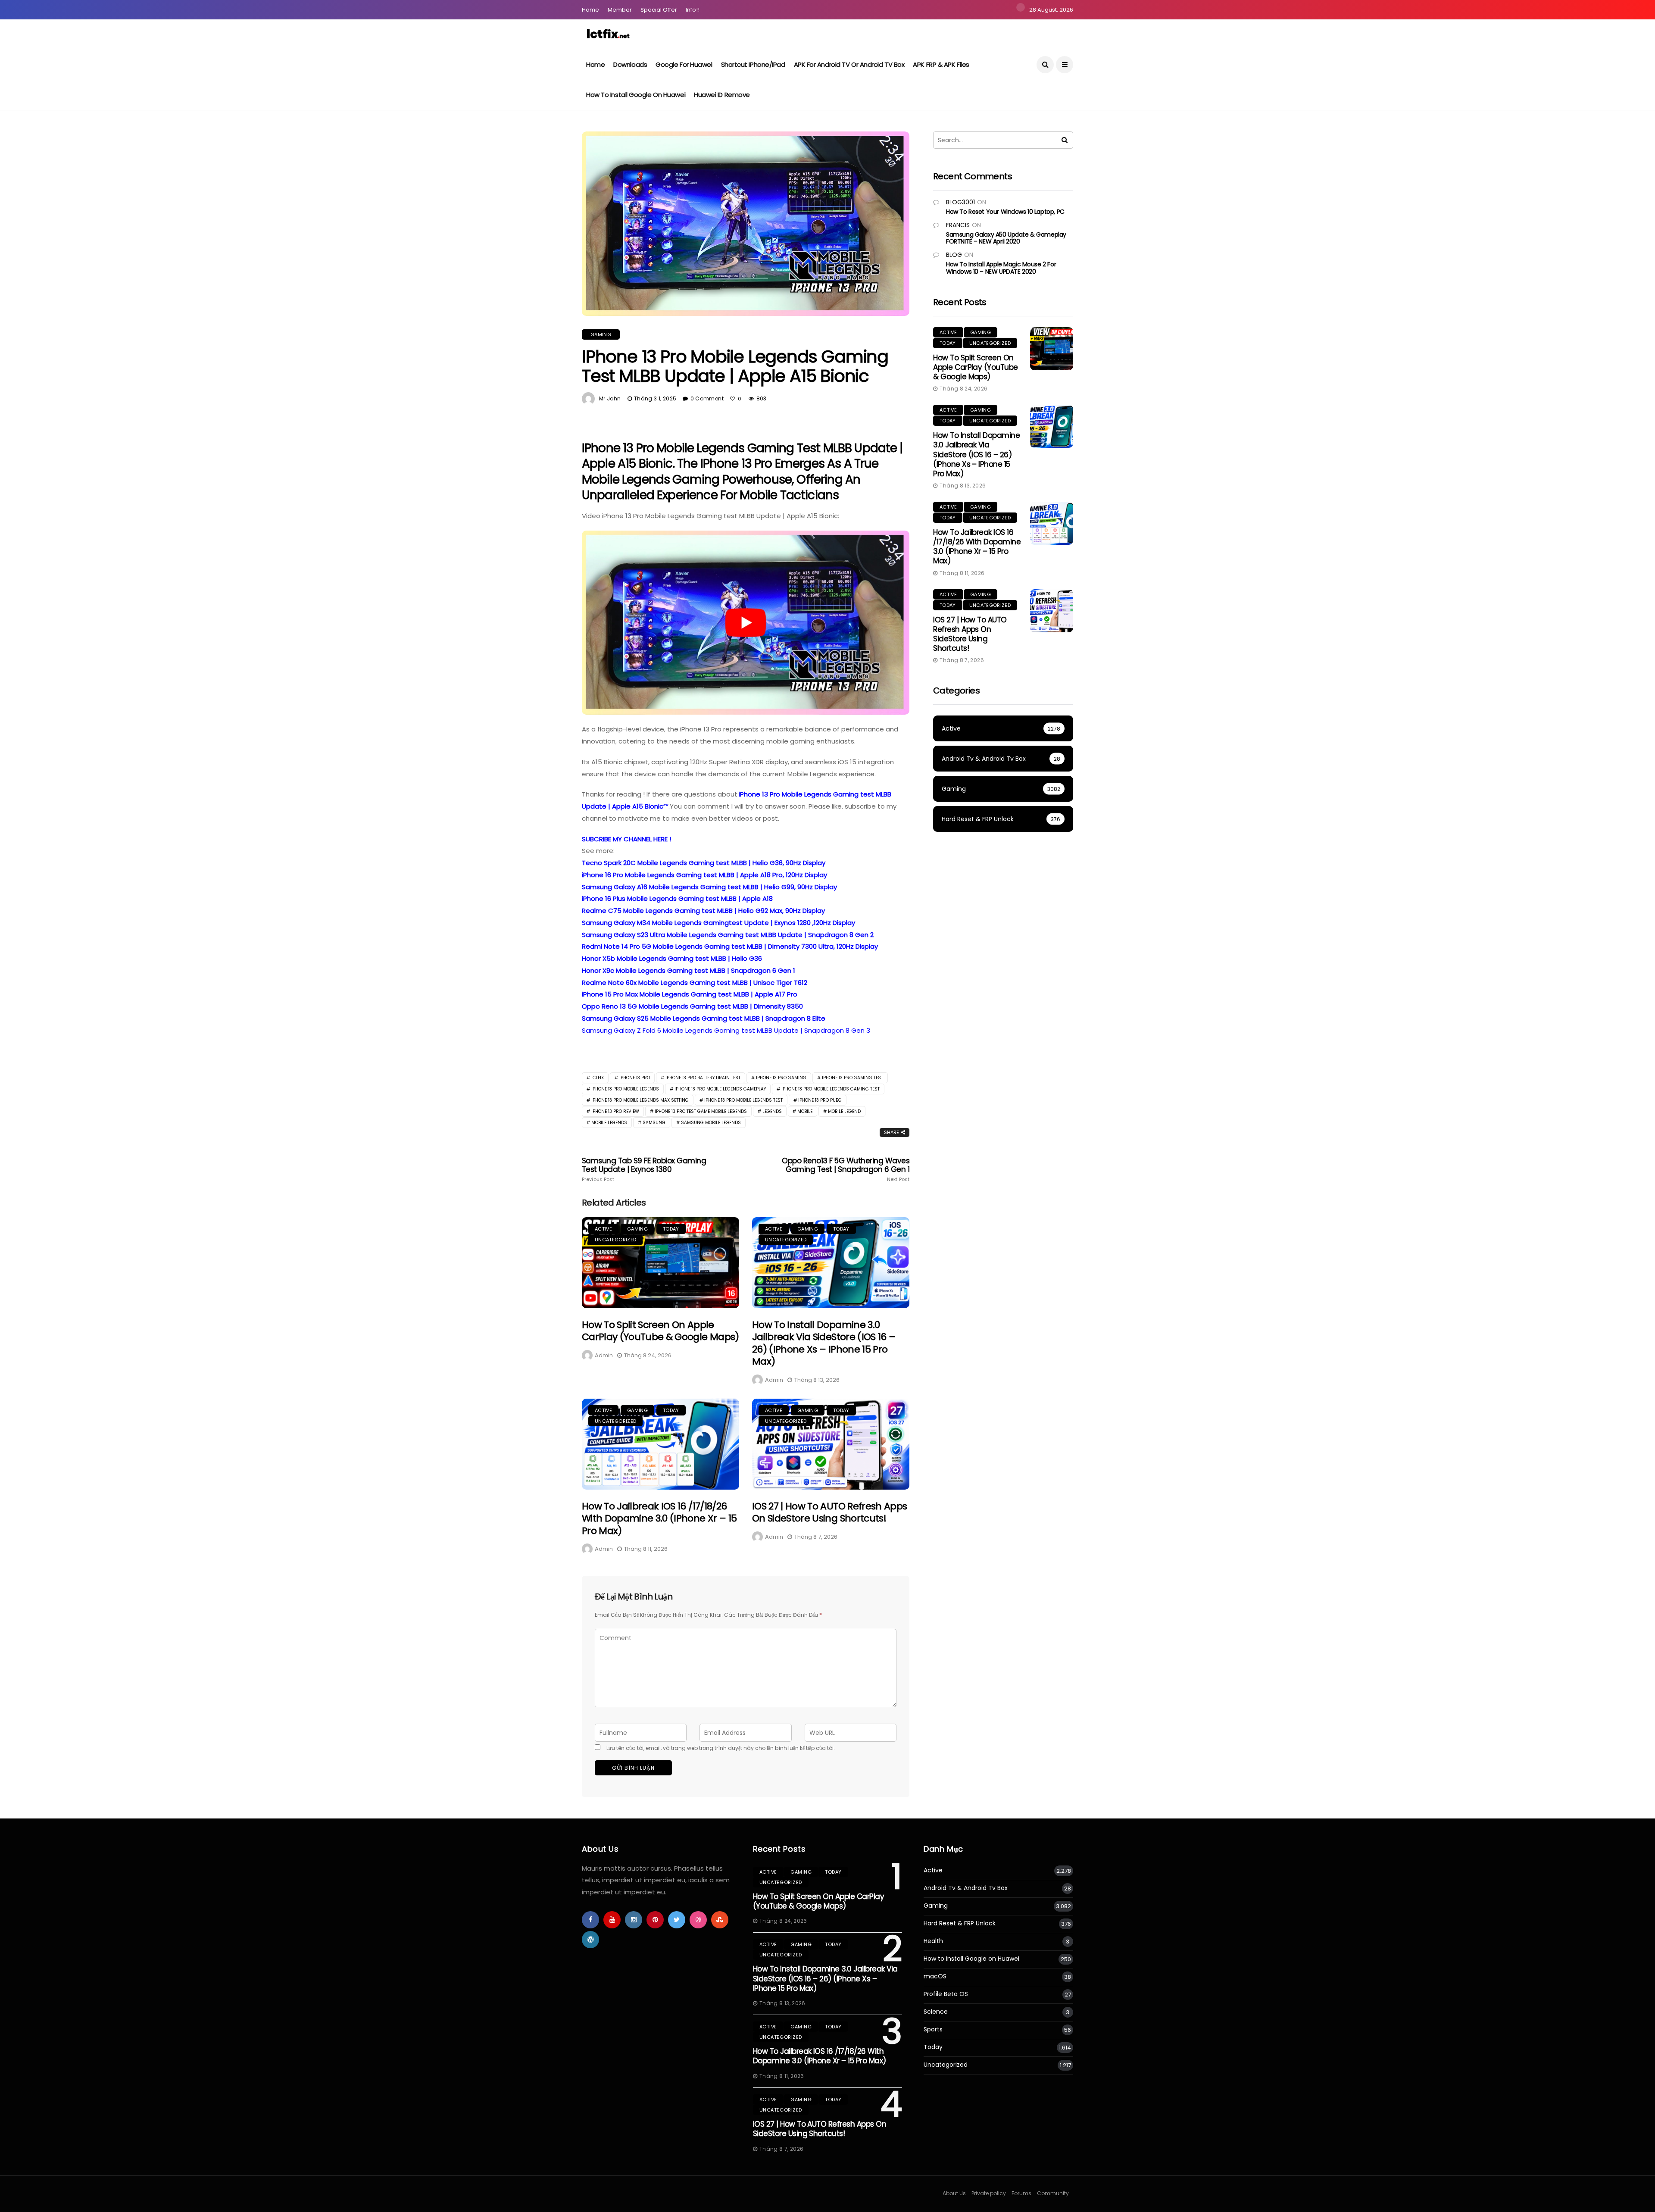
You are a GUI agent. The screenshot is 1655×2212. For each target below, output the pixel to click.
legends (772, 1111)
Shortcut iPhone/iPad (753, 64)
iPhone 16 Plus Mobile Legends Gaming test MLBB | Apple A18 (677, 898)
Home (590, 10)
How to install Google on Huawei (636, 95)
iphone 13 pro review (615, 1111)
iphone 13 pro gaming (781, 1078)
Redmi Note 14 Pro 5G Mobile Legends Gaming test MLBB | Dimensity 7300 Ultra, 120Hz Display (730, 946)
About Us (954, 2193)
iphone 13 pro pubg (820, 1100)
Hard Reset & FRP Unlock (960, 1923)
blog (954, 255)
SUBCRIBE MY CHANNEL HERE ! (626, 839)
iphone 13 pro (635, 1078)
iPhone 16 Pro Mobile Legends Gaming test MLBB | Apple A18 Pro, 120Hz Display (704, 875)
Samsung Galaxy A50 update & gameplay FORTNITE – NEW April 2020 (1006, 238)
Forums (1021, 2193)
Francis (958, 225)
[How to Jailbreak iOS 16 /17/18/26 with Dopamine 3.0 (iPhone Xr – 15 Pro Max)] (660, 1444)
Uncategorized (615, 1240)
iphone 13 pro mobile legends (625, 1089)
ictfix (598, 1078)
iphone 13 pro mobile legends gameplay (720, 1089)
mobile (805, 1111)
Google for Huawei (684, 64)
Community (1053, 2193)
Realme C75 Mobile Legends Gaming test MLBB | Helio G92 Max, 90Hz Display (703, 911)
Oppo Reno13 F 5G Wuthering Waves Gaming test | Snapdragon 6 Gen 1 (846, 1169)
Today (671, 1229)
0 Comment (707, 398)
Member (620, 10)
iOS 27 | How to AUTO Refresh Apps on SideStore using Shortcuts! (829, 1512)
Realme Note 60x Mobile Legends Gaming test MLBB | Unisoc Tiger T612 (695, 983)
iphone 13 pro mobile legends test (743, 1100)
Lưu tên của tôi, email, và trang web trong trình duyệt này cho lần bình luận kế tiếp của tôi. (721, 1748)
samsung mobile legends (711, 1123)
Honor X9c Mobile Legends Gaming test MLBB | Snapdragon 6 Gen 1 (689, 970)
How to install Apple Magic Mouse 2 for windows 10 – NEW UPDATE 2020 (1001, 268)
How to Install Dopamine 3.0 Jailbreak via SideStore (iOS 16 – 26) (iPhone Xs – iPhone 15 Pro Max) (824, 1343)
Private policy (989, 2193)
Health (933, 1941)
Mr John (610, 398)
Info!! (693, 10)
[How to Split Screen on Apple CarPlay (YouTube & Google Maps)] (660, 1263)
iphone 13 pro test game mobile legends (701, 1111)
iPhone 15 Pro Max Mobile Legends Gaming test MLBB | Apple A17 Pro (690, 994)
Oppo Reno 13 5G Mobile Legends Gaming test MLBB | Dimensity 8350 (692, 1006)
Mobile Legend (844, 1111)
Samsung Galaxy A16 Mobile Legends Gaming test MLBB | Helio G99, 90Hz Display (709, 887)
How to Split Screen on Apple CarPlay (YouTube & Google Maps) (660, 1331)
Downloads (630, 64)
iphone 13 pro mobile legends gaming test (831, 1089)
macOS (935, 1976)
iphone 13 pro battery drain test (703, 1078)
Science (936, 2012)
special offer (659, 10)
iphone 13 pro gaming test (852, 1078)
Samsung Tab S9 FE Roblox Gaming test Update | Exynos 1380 (644, 1169)
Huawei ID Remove (722, 95)
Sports (933, 2029)
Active (603, 1229)
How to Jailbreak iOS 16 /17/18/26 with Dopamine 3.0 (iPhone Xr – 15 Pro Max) (659, 1518)
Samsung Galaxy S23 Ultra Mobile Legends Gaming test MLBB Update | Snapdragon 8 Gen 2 (728, 935)
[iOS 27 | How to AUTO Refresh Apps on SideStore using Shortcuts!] (831, 1444)
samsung (654, 1123)
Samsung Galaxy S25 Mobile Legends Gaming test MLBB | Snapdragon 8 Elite (704, 1018)
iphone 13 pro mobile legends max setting (640, 1100)
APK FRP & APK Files (941, 64)
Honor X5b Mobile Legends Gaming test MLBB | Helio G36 (672, 958)
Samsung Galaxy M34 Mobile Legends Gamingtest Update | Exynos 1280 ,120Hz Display (718, 923)
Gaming (601, 334)
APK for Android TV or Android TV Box (849, 64)
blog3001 (960, 202)
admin (604, 1355)
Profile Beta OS (946, 1994)
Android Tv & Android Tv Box (966, 1888)
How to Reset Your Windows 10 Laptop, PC (1005, 212)
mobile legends (609, 1123)
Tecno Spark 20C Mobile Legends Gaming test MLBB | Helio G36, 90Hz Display (704, 863)
